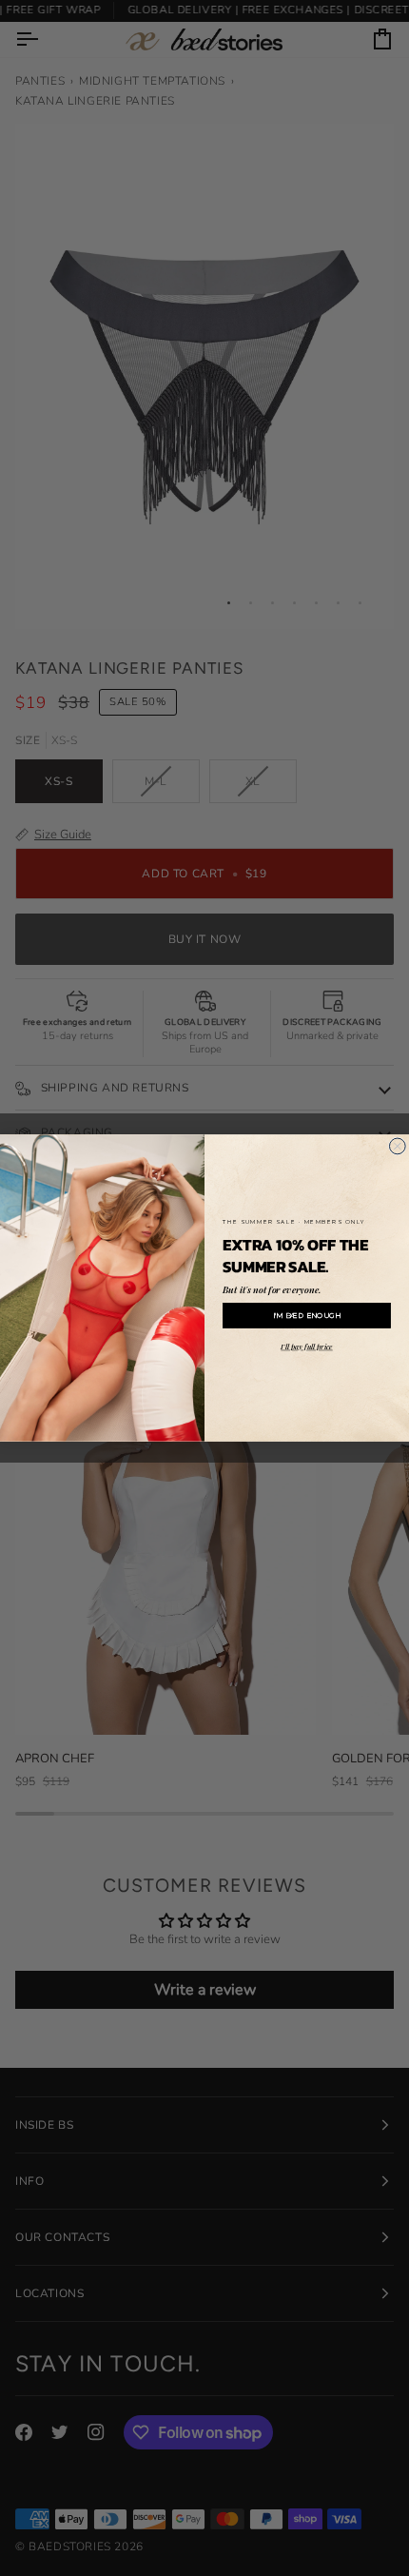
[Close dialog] (397, 1146)
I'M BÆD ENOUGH (307, 1316)
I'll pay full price (306, 1347)
